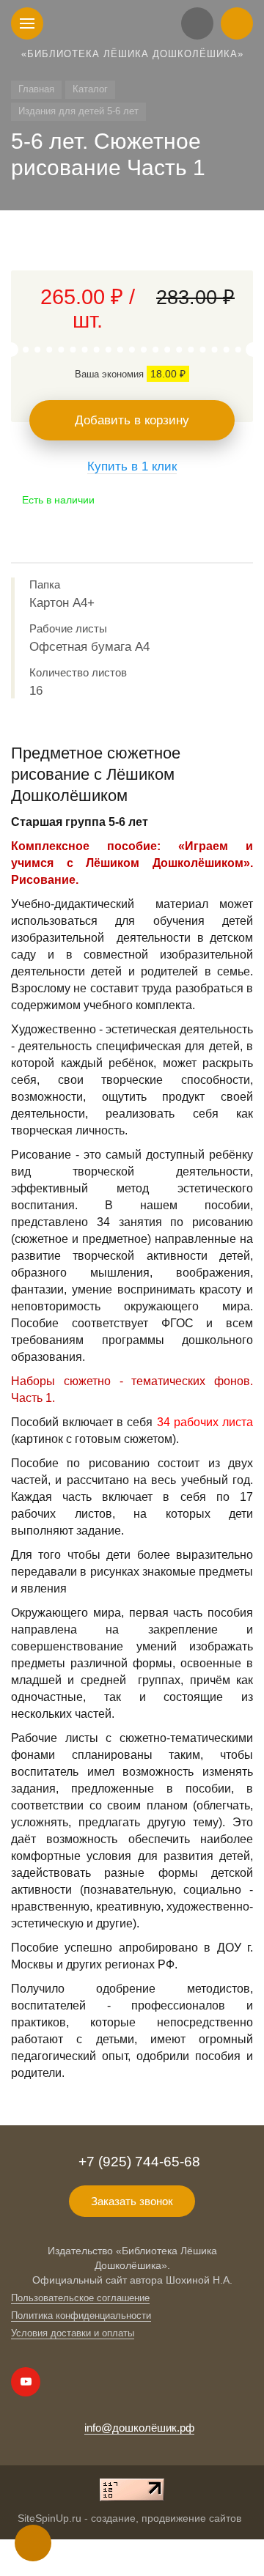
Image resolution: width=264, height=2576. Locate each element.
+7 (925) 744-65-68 (139, 2162)
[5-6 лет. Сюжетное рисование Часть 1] (132, 248)
